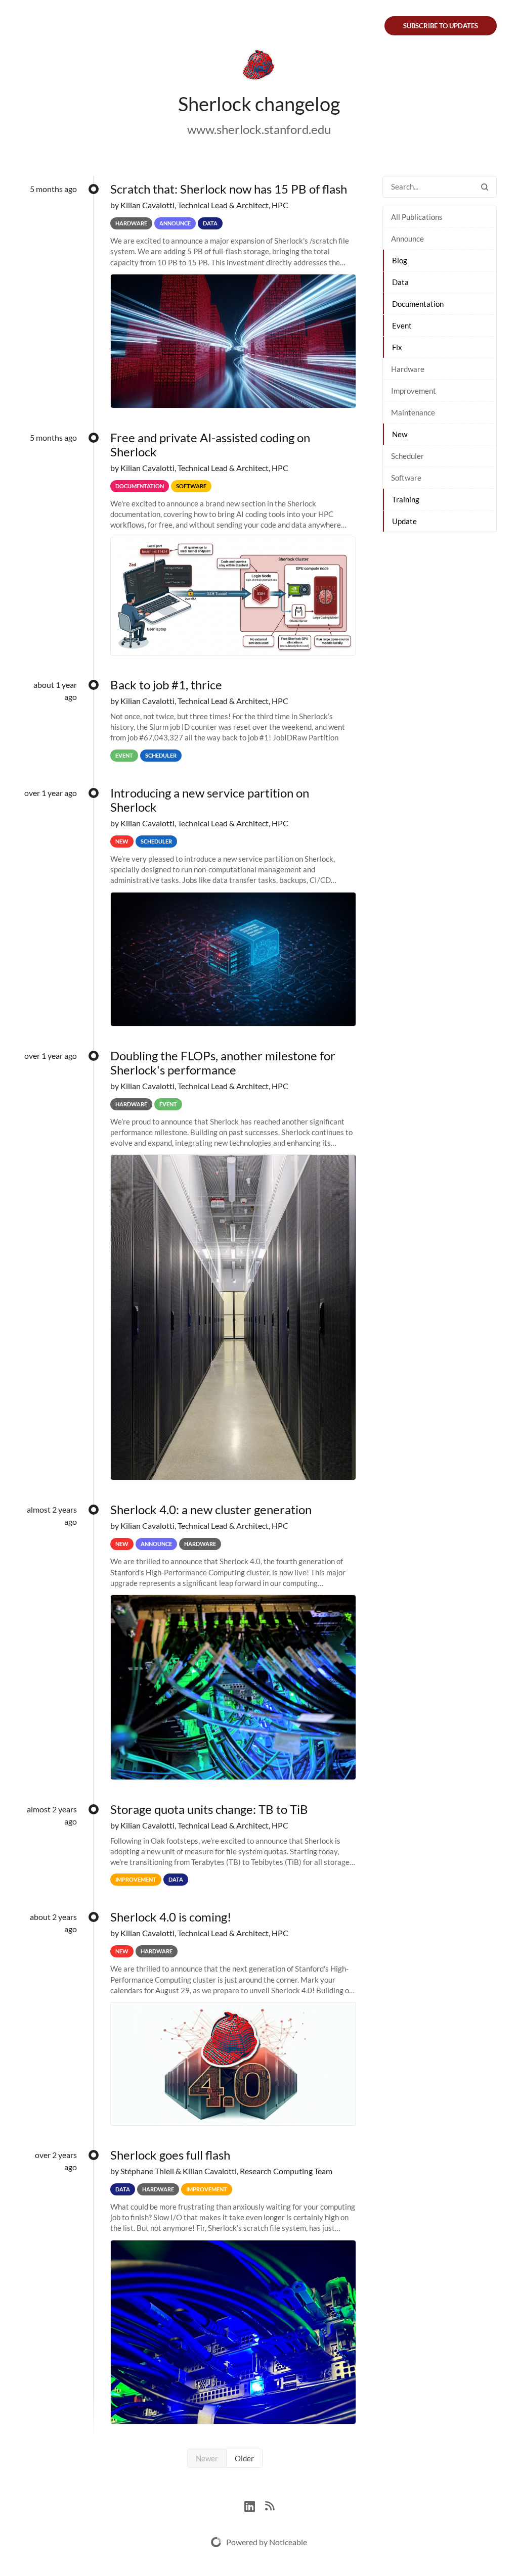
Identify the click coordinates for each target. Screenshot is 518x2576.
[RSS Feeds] (270, 2505)
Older (244, 2458)
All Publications (417, 217)
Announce (407, 239)
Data (400, 282)
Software (406, 478)
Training (406, 499)
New (400, 434)
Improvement (414, 391)
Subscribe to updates (441, 26)
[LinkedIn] (255, 2505)
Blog (400, 260)
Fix (397, 347)
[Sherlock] (259, 67)
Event (402, 325)
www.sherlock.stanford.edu (259, 129)
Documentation (418, 304)
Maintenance (413, 412)
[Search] (485, 187)
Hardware (408, 369)
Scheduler (407, 456)
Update (404, 521)
